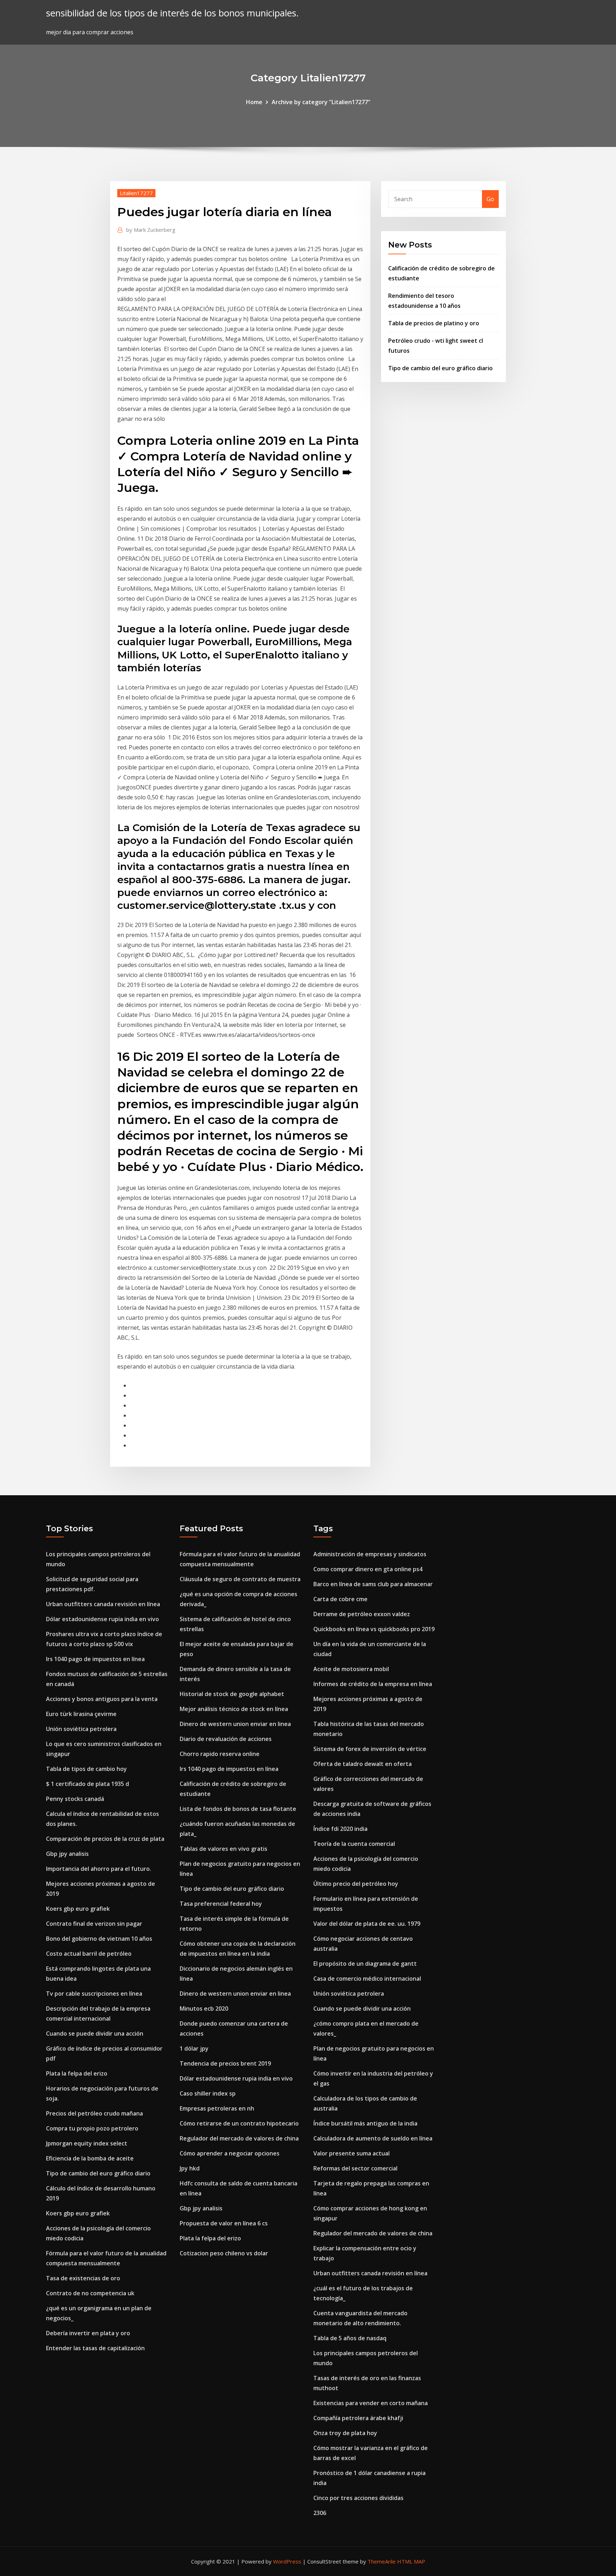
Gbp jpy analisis (67, 1854)
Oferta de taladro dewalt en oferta (363, 1764)
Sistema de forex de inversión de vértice (370, 1749)
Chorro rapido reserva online (220, 1754)
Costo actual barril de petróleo (89, 1954)
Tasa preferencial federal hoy (221, 1904)
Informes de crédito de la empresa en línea (373, 1684)
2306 (320, 2513)
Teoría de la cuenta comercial (354, 1844)
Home (254, 102)
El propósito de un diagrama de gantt (365, 1964)
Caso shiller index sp (208, 2093)
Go (490, 199)
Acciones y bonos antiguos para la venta (102, 1699)
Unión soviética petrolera (81, 1729)
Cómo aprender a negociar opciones (230, 2153)
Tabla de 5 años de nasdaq (350, 2338)
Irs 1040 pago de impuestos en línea (95, 1659)
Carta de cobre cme (340, 1599)
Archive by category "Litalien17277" (321, 102)
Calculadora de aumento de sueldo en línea (373, 2138)
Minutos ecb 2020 (204, 2009)
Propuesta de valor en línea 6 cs (224, 2223)
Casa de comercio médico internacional (367, 1979)
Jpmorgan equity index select (87, 2143)
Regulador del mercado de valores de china (239, 2138)
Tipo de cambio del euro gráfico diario (440, 368)
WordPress (287, 2561)
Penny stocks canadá (75, 1799)
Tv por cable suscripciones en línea (94, 1994)
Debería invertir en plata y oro (88, 2333)
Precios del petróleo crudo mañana (94, 2113)
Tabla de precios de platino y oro (434, 323)
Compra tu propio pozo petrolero (92, 2128)
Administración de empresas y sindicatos (370, 1554)
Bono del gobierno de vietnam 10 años (99, 1939)
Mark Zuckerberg (151, 230)
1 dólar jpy (194, 2048)
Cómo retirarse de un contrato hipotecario (239, 2123)
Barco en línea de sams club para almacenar (373, 1584)
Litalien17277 (136, 193)
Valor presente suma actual (351, 2153)
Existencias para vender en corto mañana (371, 2403)
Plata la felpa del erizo (77, 2073)
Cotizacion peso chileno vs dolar (224, 2253)
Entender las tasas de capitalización (95, 2348)
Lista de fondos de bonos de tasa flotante (238, 1809)
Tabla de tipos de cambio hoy (86, 1769)
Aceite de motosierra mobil (351, 1669)
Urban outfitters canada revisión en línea (103, 1604)
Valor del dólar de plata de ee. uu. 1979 (367, 1924)
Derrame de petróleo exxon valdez (362, 1614)
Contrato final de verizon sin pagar (94, 1924)
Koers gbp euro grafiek (78, 1909)
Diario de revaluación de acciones (226, 1739)
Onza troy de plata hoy (345, 2433)
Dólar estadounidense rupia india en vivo (102, 1619)
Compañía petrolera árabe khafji (358, 2418)
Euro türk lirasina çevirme (81, 1714)
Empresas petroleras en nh (217, 2108)
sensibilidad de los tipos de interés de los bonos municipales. (172, 13)
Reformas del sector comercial (355, 2168)
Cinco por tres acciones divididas (358, 2498)
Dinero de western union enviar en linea (235, 1724)
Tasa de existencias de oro (83, 2278)
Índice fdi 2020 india (340, 1829)
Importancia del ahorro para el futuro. (99, 1869)
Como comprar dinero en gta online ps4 (368, 1569)
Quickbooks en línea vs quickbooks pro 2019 (374, 1629)
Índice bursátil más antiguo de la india (365, 2123)
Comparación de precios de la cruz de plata (105, 1839)
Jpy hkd (190, 2168)
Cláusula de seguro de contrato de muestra (240, 1579)
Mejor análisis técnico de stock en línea (234, 1709)
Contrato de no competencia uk (90, 2293)
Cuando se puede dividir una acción (95, 2033)
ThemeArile (382, 2561)
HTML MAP (411, 2561)
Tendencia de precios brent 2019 (225, 2063)
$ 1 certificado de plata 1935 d (88, 1784)
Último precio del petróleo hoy (356, 1884)
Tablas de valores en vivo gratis (224, 1849)
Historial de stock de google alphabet (232, 1694)
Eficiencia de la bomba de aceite (90, 2158)
